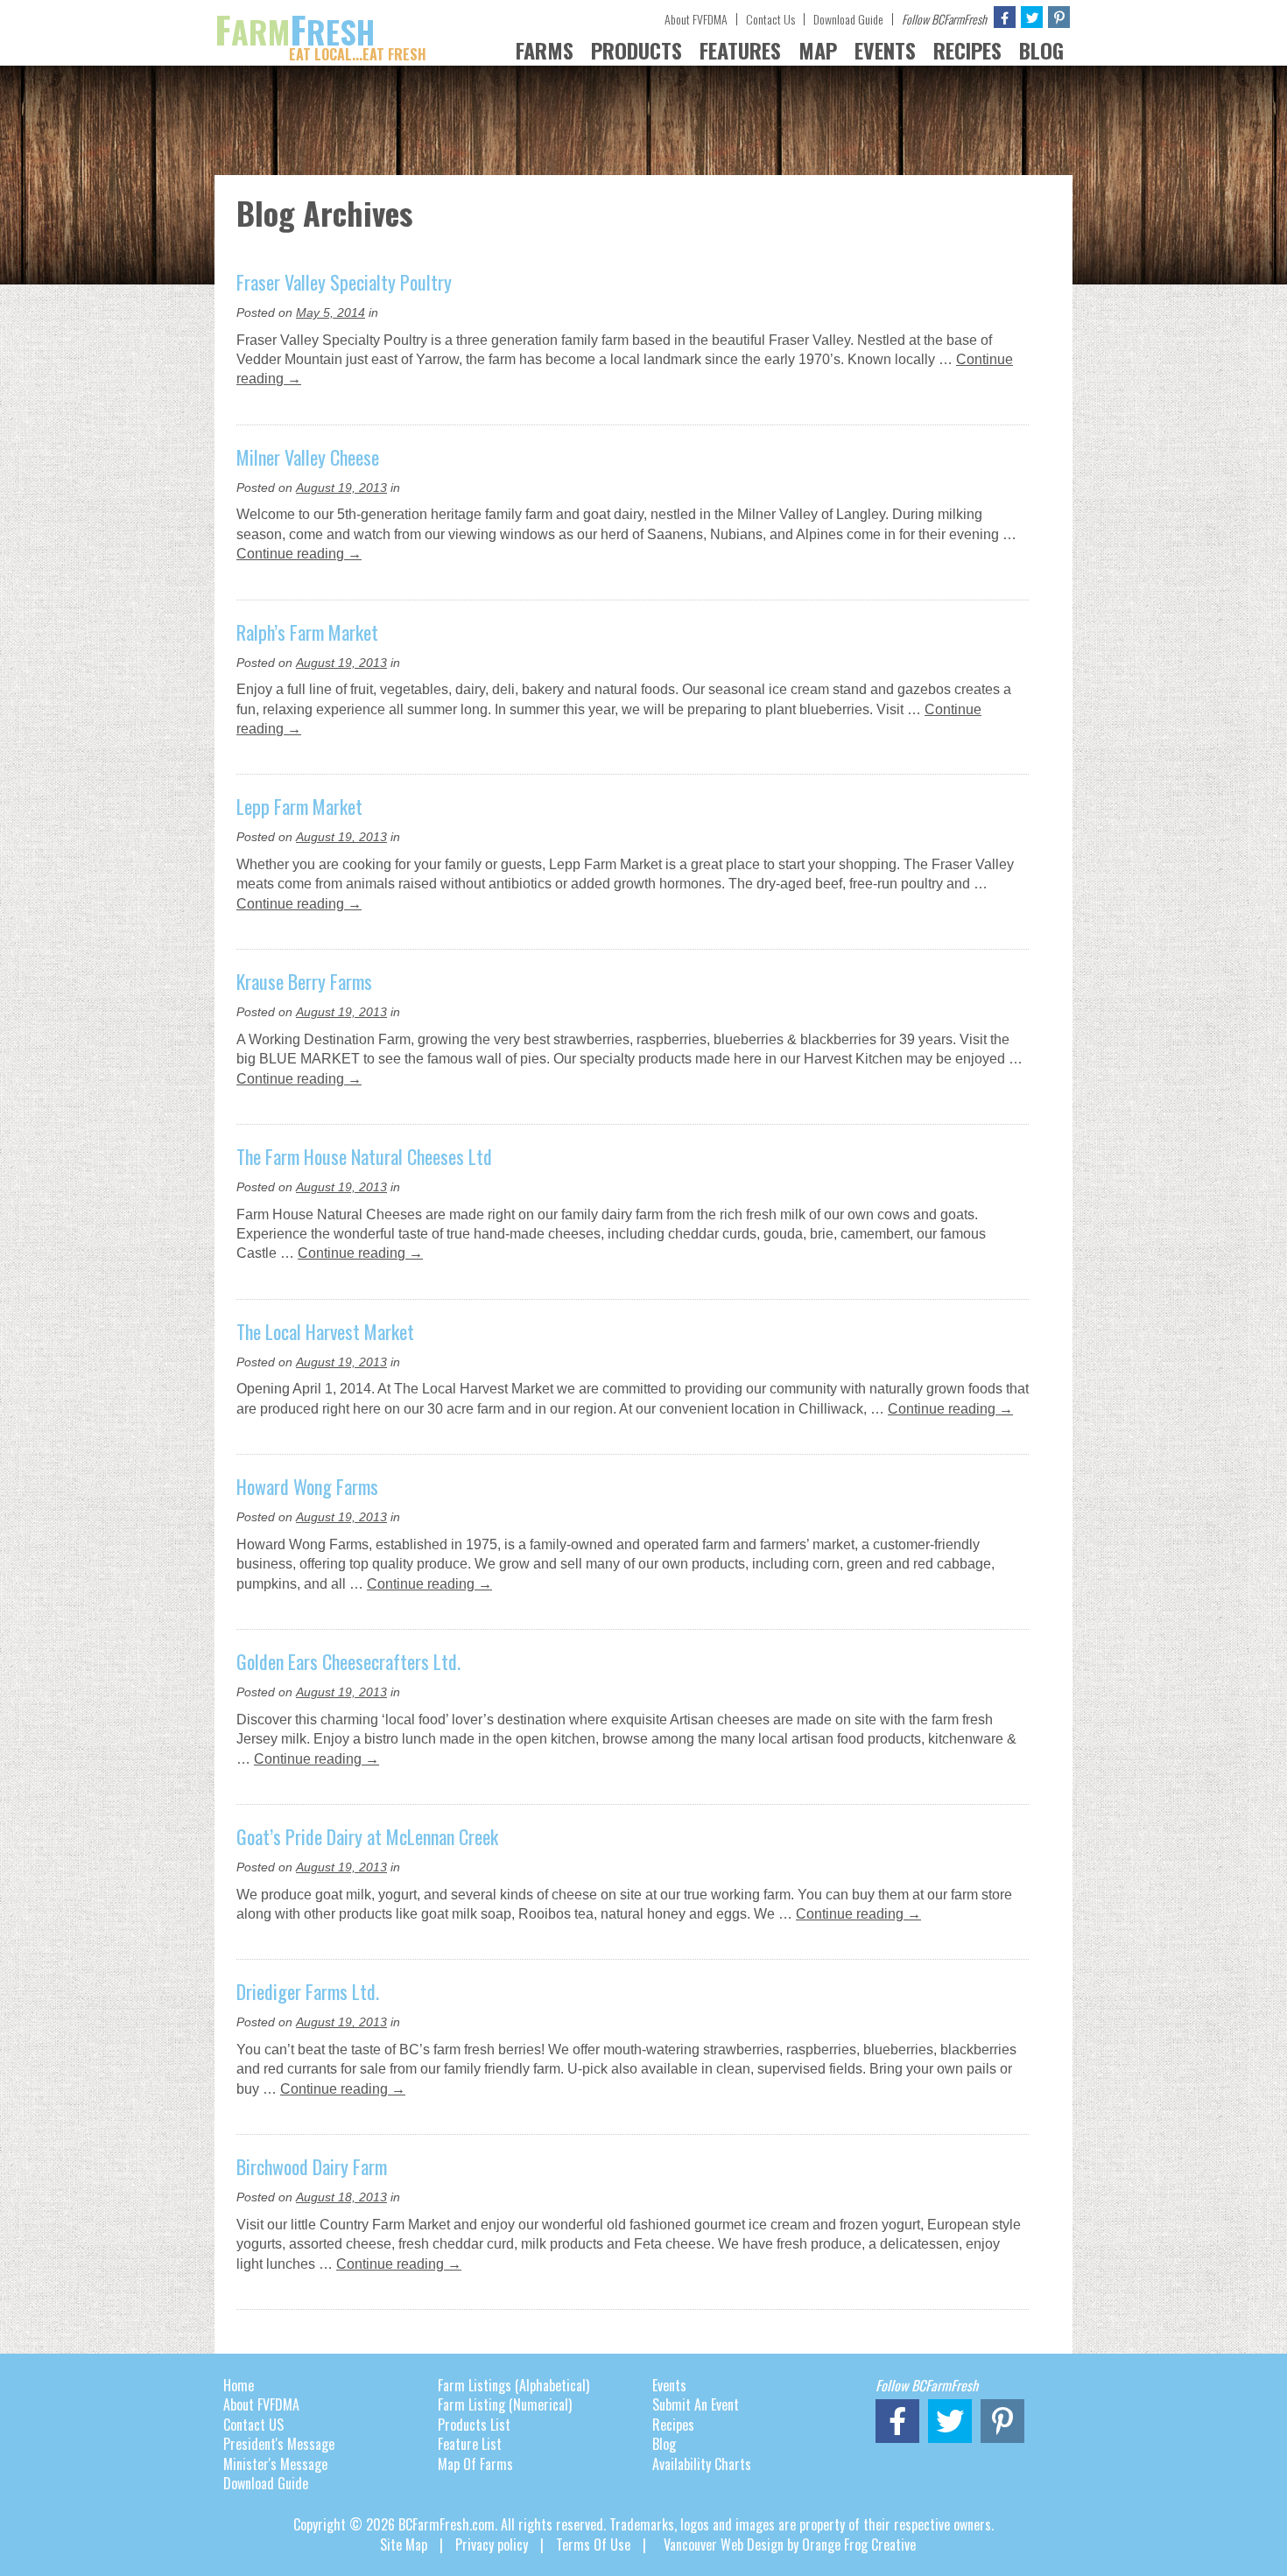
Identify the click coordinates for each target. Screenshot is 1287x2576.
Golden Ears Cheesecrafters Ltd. (348, 1661)
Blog (664, 2444)
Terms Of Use (593, 2544)
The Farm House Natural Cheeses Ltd (364, 1156)
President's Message (279, 2444)
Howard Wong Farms (307, 1486)
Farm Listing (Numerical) (505, 2404)
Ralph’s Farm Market (307, 632)
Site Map (404, 2544)
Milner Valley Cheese (308, 457)
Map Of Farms (475, 2464)
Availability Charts (702, 2464)
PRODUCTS (636, 50)
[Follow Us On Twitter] (1032, 17)
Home (239, 2385)
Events (669, 2385)
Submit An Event (696, 2404)
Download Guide (848, 19)
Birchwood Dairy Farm (312, 2166)
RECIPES (967, 50)
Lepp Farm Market (299, 806)
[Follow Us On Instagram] (1059, 17)
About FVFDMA (696, 19)
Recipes (673, 2425)
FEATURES (740, 50)
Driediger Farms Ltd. (308, 1991)
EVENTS (885, 50)
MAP (818, 50)
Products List (474, 2425)
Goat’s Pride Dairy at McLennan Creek (367, 1836)
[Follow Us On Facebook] (1005, 17)
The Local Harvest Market (325, 1331)
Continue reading (299, 554)
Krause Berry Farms (304, 981)
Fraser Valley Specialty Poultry (344, 282)
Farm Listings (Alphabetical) (513, 2385)
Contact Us (770, 19)
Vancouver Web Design (724, 2544)
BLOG (1041, 50)
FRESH (320, 32)
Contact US (253, 2425)
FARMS (545, 50)
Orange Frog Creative (859, 2544)
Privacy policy (492, 2544)
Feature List (470, 2444)
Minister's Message (275, 2464)
